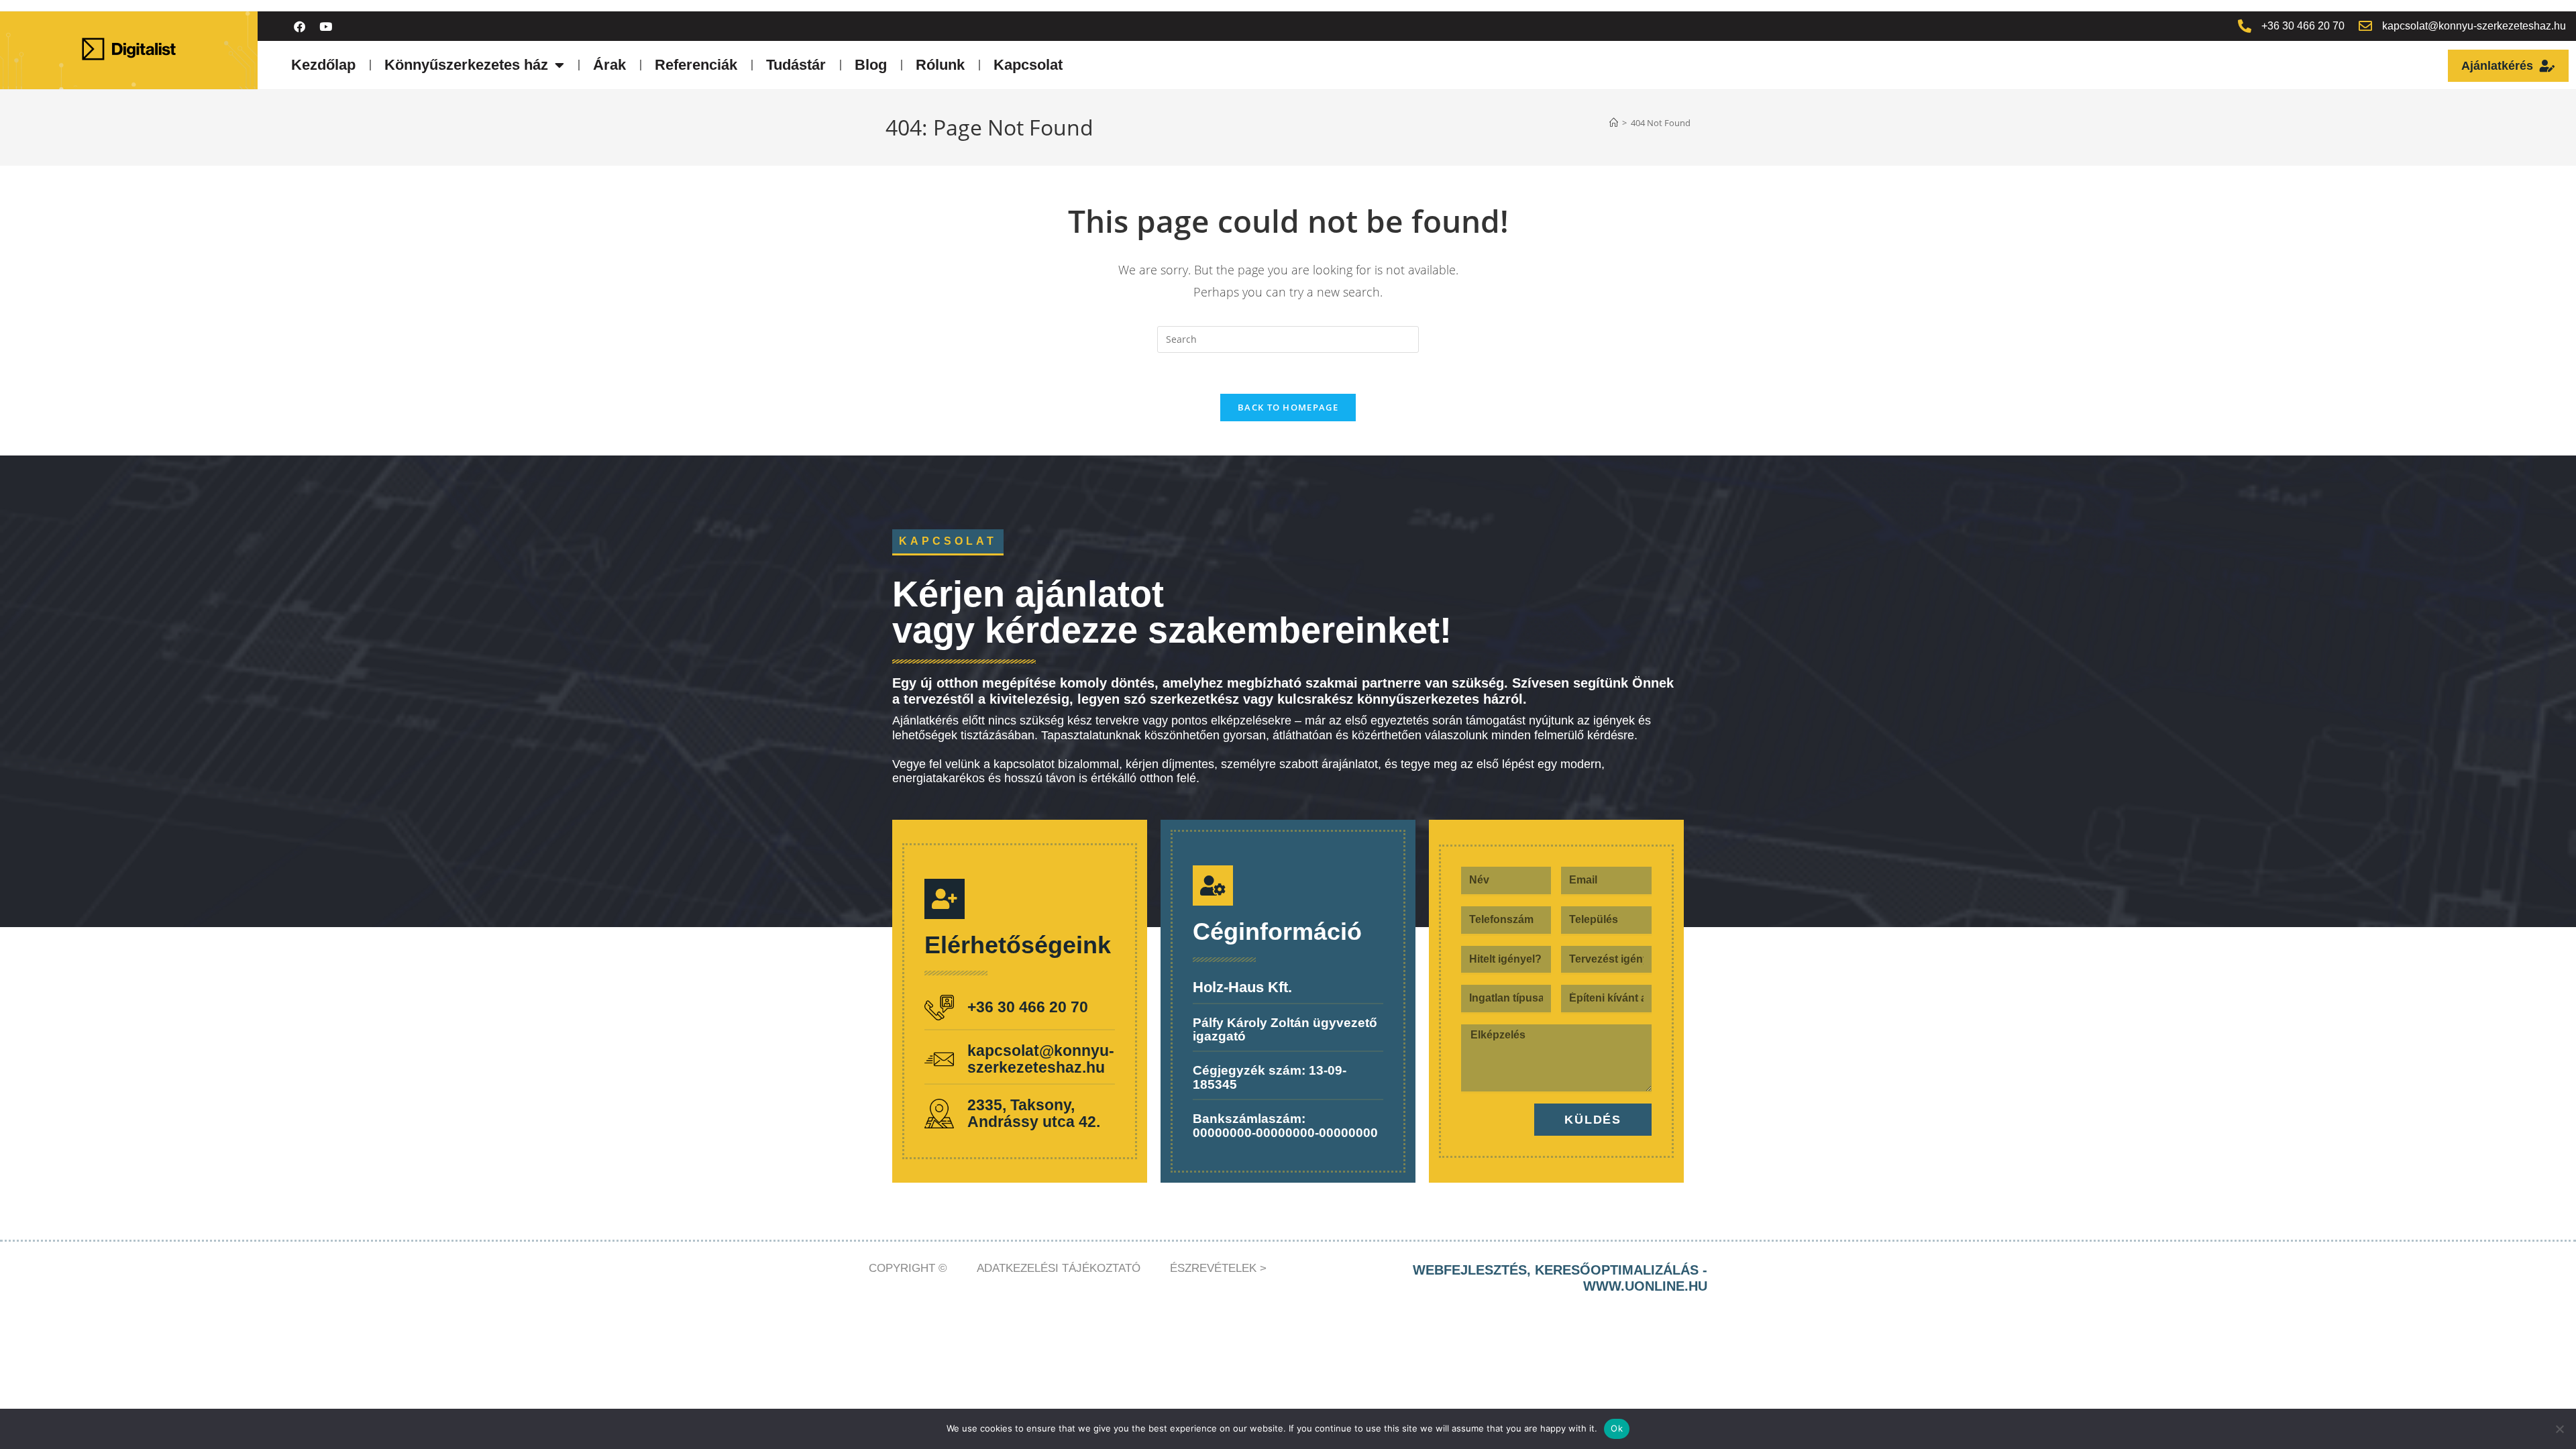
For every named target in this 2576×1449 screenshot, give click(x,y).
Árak (609, 65)
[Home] (1614, 123)
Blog (871, 65)
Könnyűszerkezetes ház (466, 65)
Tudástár (796, 65)
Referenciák (696, 65)
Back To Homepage (1288, 407)
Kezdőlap (323, 65)
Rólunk (940, 65)
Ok (1617, 1428)
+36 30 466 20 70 (1028, 1007)
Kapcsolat (1028, 65)
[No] (2559, 1429)
